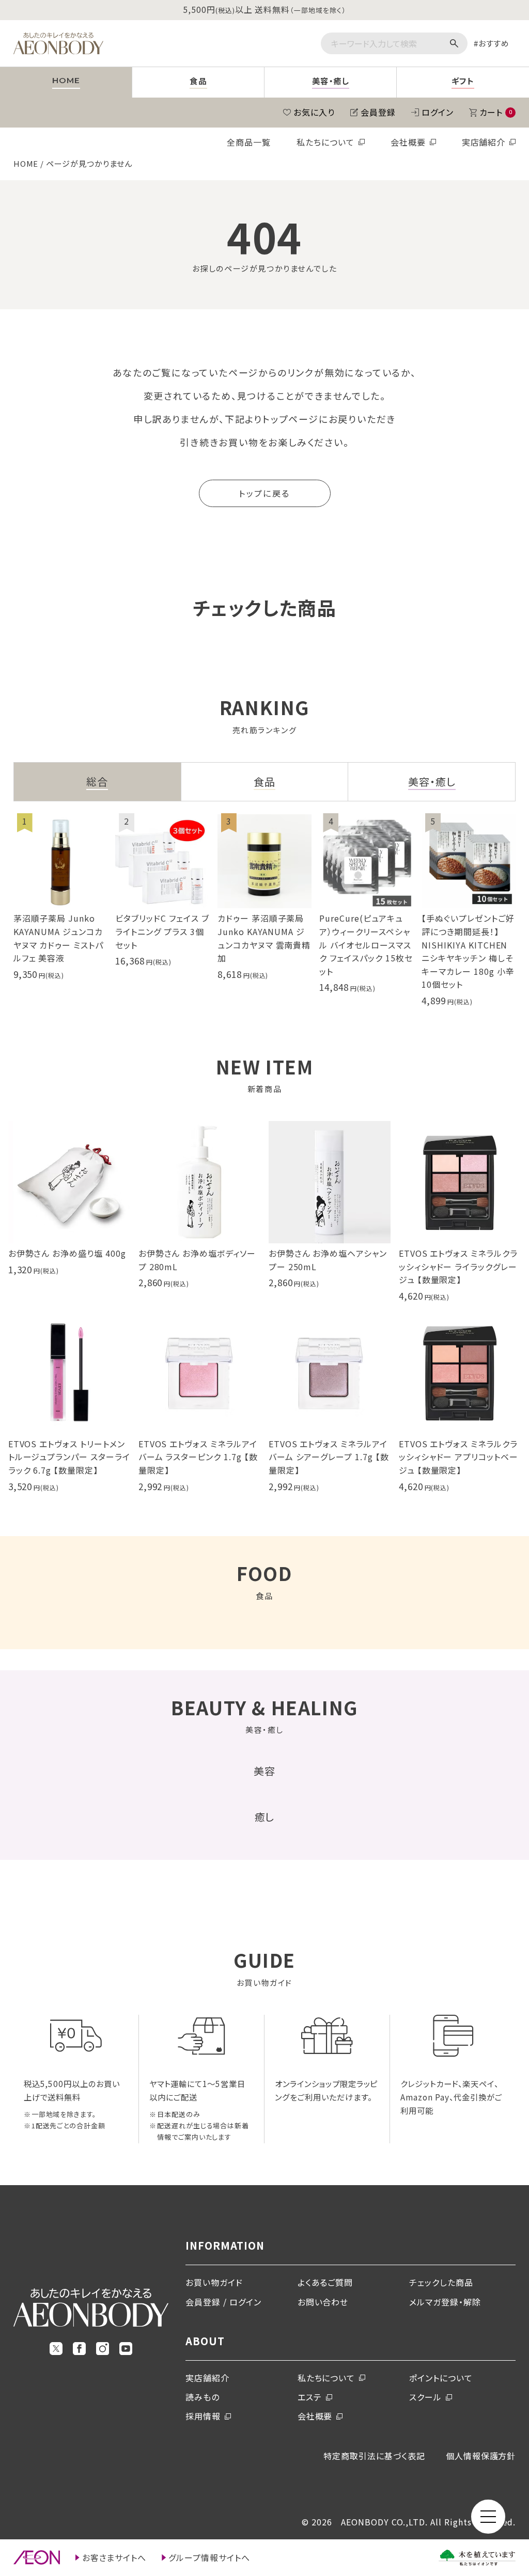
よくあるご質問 (325, 2282)
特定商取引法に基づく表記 (374, 2456)
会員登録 (378, 112)
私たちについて (325, 142)
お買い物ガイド (214, 2282)
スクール (425, 2397)
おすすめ (494, 43)
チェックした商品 (441, 2282)
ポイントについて (441, 2378)
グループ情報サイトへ (209, 2557)
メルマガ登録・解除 (445, 2302)
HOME (26, 163)
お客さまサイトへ (114, 2557)
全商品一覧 (249, 142)
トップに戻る (264, 493)
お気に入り (314, 112)
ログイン (438, 112)
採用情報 (203, 2416)
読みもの (203, 2397)
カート (496, 112)
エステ (310, 2397)
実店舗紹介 (484, 142)
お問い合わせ (323, 2302)
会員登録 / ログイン (223, 2302)
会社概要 (408, 142)
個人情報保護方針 (481, 2456)
